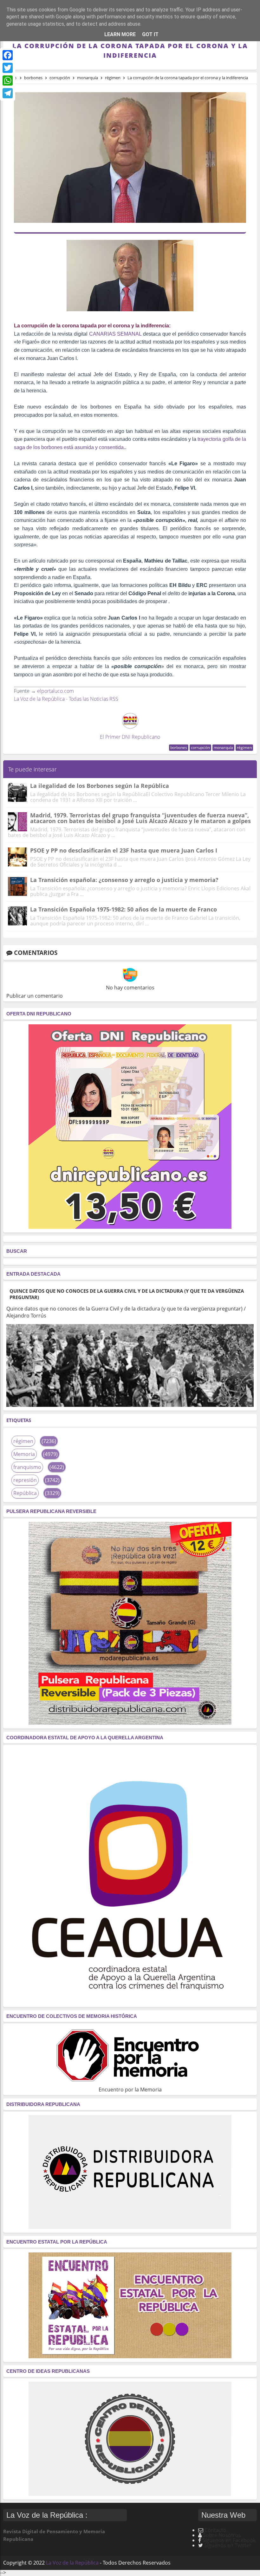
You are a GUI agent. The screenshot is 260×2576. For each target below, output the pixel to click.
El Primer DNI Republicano (130, 737)
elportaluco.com (55, 691)
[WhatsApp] (8, 80)
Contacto (215, 2530)
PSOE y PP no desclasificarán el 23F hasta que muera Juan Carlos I (124, 850)
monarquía (223, 747)
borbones (179, 747)
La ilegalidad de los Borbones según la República (100, 786)
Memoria (24, 1454)
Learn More (120, 34)
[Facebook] (8, 55)
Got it (150, 34)
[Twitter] (8, 68)
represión (25, 1480)
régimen (244, 747)
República (25, 1493)
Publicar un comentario (35, 996)
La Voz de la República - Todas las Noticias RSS (66, 699)
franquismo (27, 1467)
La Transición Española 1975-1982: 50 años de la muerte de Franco (123, 909)
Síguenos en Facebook (229, 2540)
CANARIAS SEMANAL (115, 334)
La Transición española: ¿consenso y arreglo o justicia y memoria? (124, 880)
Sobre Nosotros (222, 2535)
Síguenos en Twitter (228, 2545)
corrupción (200, 747)
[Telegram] (8, 93)
